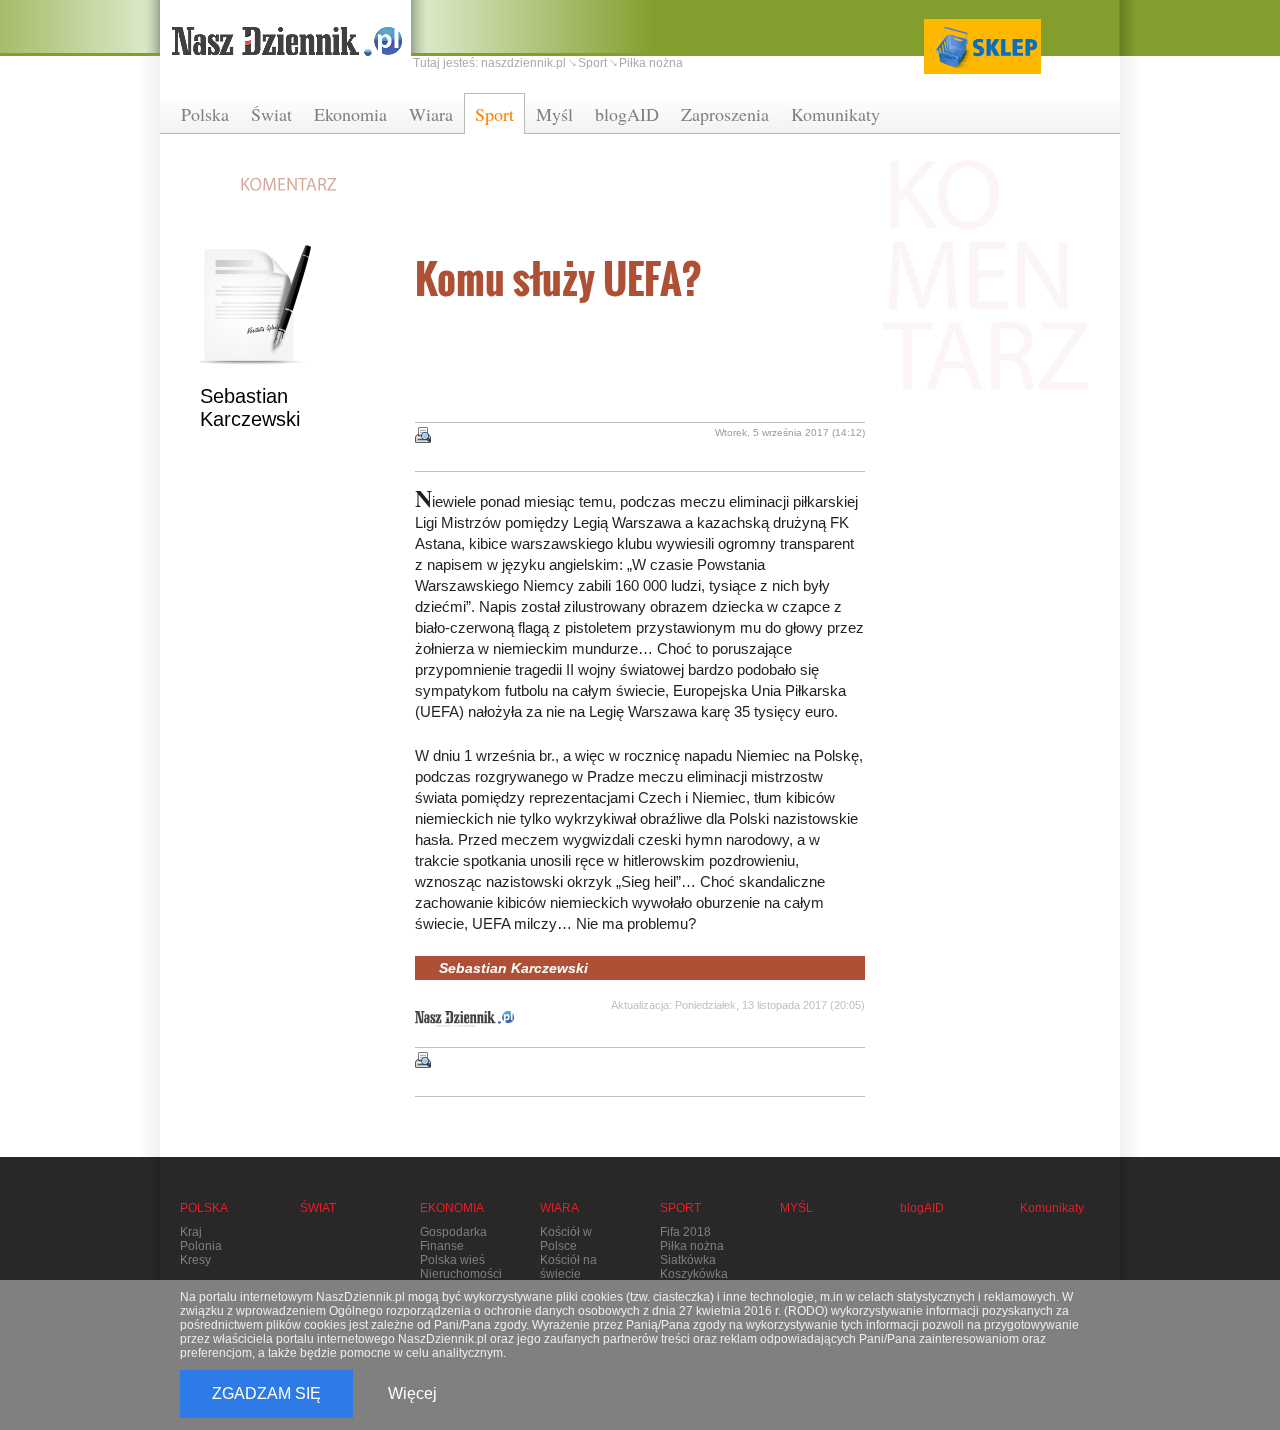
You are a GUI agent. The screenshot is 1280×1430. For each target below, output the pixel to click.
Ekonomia (350, 114)
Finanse (442, 1246)
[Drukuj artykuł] (423, 435)
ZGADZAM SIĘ (266, 1393)
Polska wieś (452, 1260)
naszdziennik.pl (523, 63)
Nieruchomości (461, 1274)
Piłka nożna (651, 63)
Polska (205, 114)
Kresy (195, 1260)
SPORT (680, 1208)
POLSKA (204, 1208)
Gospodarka (453, 1232)
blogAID (627, 114)
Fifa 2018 (685, 1232)
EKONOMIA (452, 1208)
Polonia (201, 1246)
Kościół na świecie (568, 1267)
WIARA (559, 1208)
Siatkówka (688, 1260)
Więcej (412, 1393)
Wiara (431, 114)
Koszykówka (694, 1274)
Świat (271, 114)
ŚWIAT (318, 1208)
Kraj (191, 1232)
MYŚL (796, 1208)
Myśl (554, 114)
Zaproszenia (725, 114)
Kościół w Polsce (566, 1239)
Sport (494, 114)
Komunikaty (835, 114)
